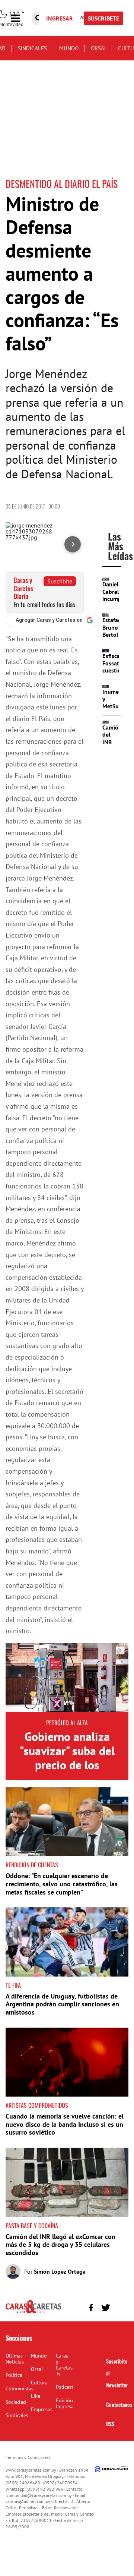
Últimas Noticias (15, 2359)
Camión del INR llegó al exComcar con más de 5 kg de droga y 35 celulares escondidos (60, 2245)
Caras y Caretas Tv (64, 2365)
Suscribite (60, 581)
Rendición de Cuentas (32, 1865)
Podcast (65, 2387)
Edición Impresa (65, 2403)
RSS (110, 2424)
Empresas (42, 2409)
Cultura (39, 2383)
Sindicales (32, 48)
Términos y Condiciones (28, 2457)
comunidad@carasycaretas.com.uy (39, 2495)
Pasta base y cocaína (32, 2226)
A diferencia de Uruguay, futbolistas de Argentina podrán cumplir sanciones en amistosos (62, 2004)
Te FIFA (13, 1985)
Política (14, 2375)
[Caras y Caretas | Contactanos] (120, 2307)
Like (36, 2396)
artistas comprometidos (37, 2105)
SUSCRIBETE (103, 18)
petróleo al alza (67, 1723)
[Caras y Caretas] (33, 2313)
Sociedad (16, 2402)
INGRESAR (60, 18)
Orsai (98, 48)
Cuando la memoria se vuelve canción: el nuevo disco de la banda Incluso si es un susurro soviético (65, 2124)
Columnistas (20, 2388)
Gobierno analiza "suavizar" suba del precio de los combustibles (67, 1758)
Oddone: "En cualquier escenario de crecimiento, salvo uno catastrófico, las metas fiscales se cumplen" (62, 1884)
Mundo (69, 48)
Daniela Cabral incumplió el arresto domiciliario (118, 602)
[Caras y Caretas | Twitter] (106, 2308)
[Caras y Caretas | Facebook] (91, 2308)
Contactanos (119, 2404)
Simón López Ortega (60, 2271)
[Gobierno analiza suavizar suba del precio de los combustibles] (67, 1678)
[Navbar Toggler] (21, 18)
